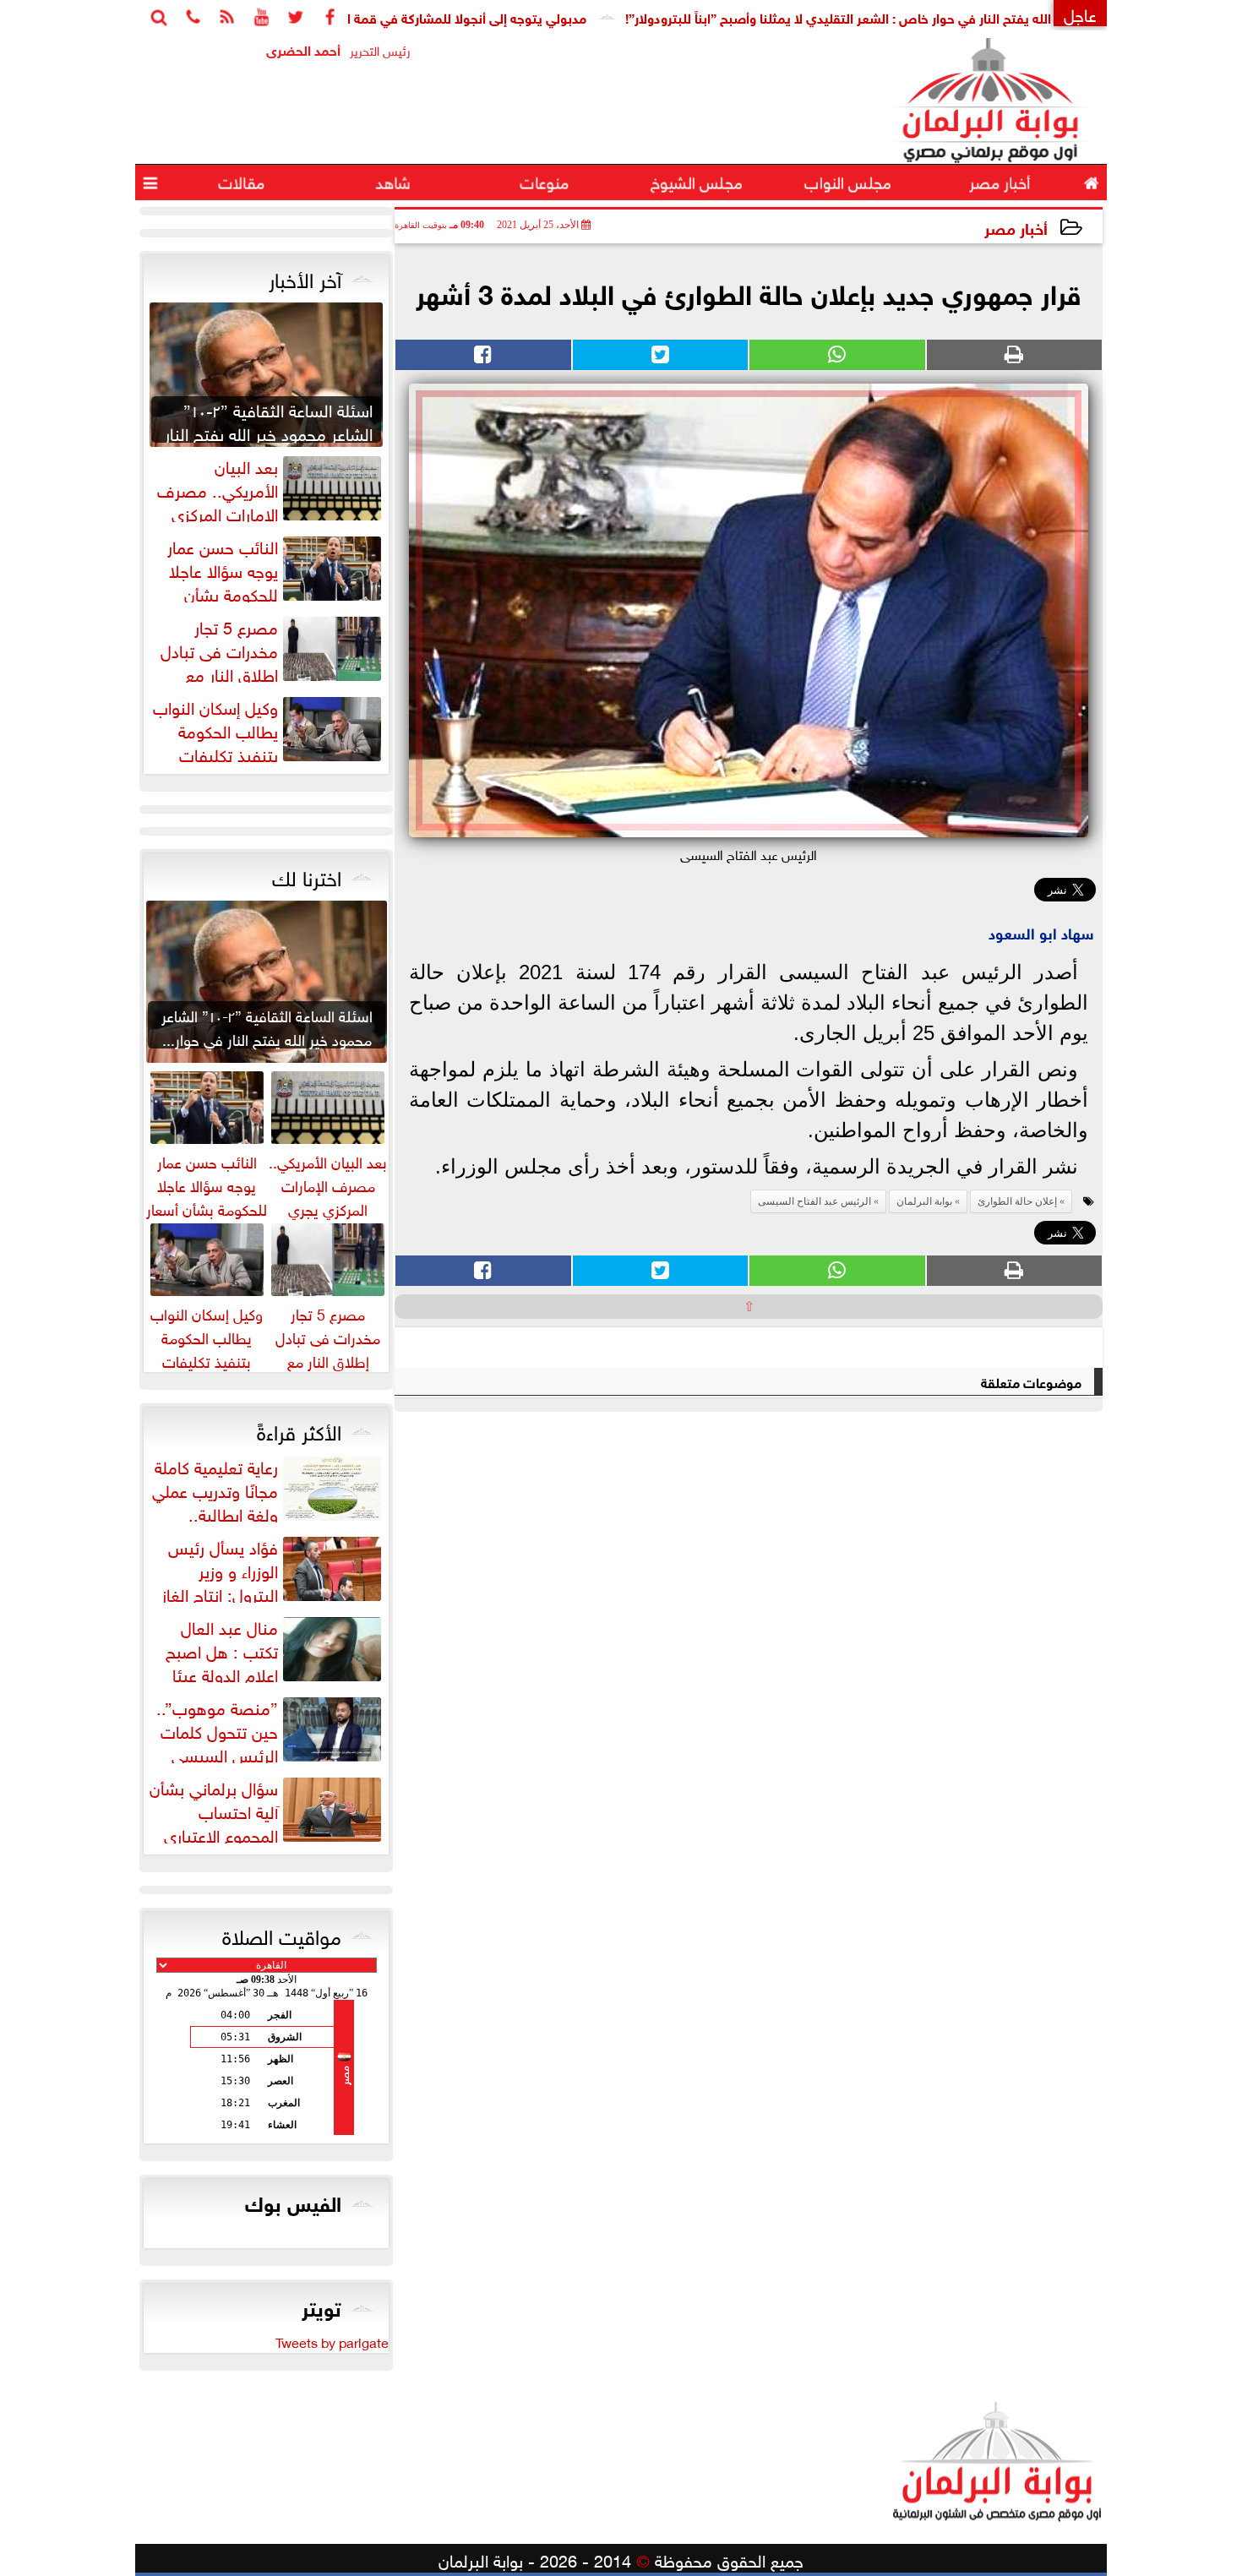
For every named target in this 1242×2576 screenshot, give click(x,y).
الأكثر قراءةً (299, 1430)
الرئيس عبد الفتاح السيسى (814, 1201)
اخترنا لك (307, 875)
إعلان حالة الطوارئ (1017, 1201)
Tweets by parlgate (332, 2341)
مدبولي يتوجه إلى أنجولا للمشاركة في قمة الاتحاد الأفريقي (503, 16)
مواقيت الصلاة (282, 1934)
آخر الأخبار (305, 277)
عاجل (1080, 13)
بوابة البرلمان (924, 1201)
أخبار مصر (1016, 227)
